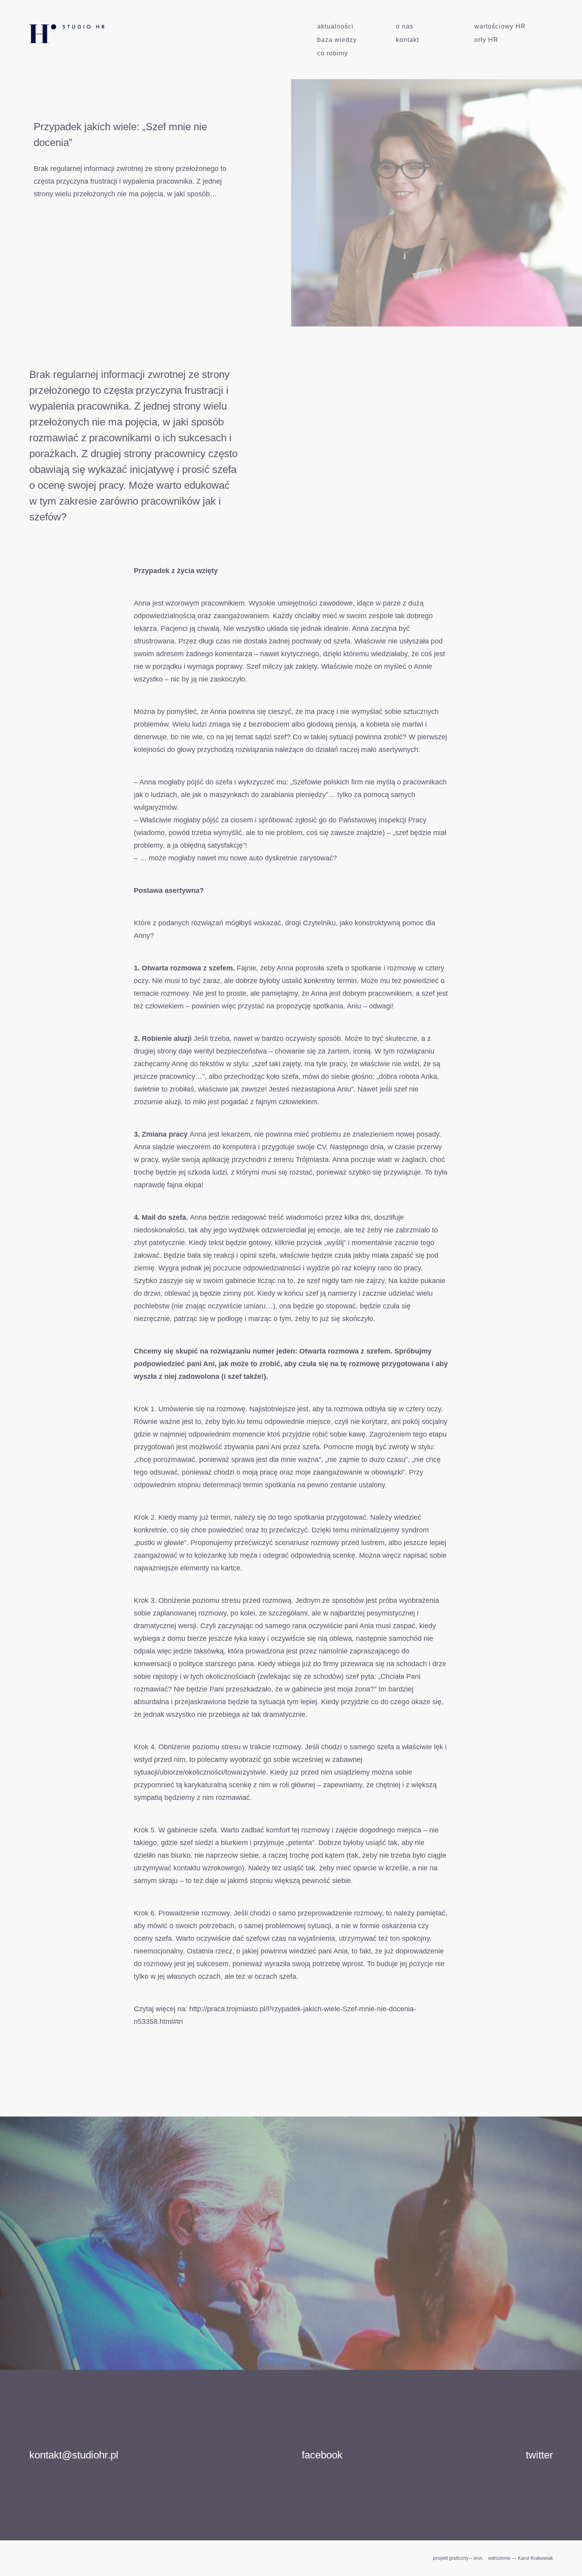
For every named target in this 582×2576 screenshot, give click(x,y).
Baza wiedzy (337, 40)
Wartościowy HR (500, 26)
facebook (322, 2455)
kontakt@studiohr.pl (74, 2455)
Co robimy (333, 53)
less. (478, 2558)
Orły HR (486, 40)
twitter (539, 2455)
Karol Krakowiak (535, 2558)
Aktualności (335, 26)
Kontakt (407, 40)
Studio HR (60, 30)
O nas (405, 26)
